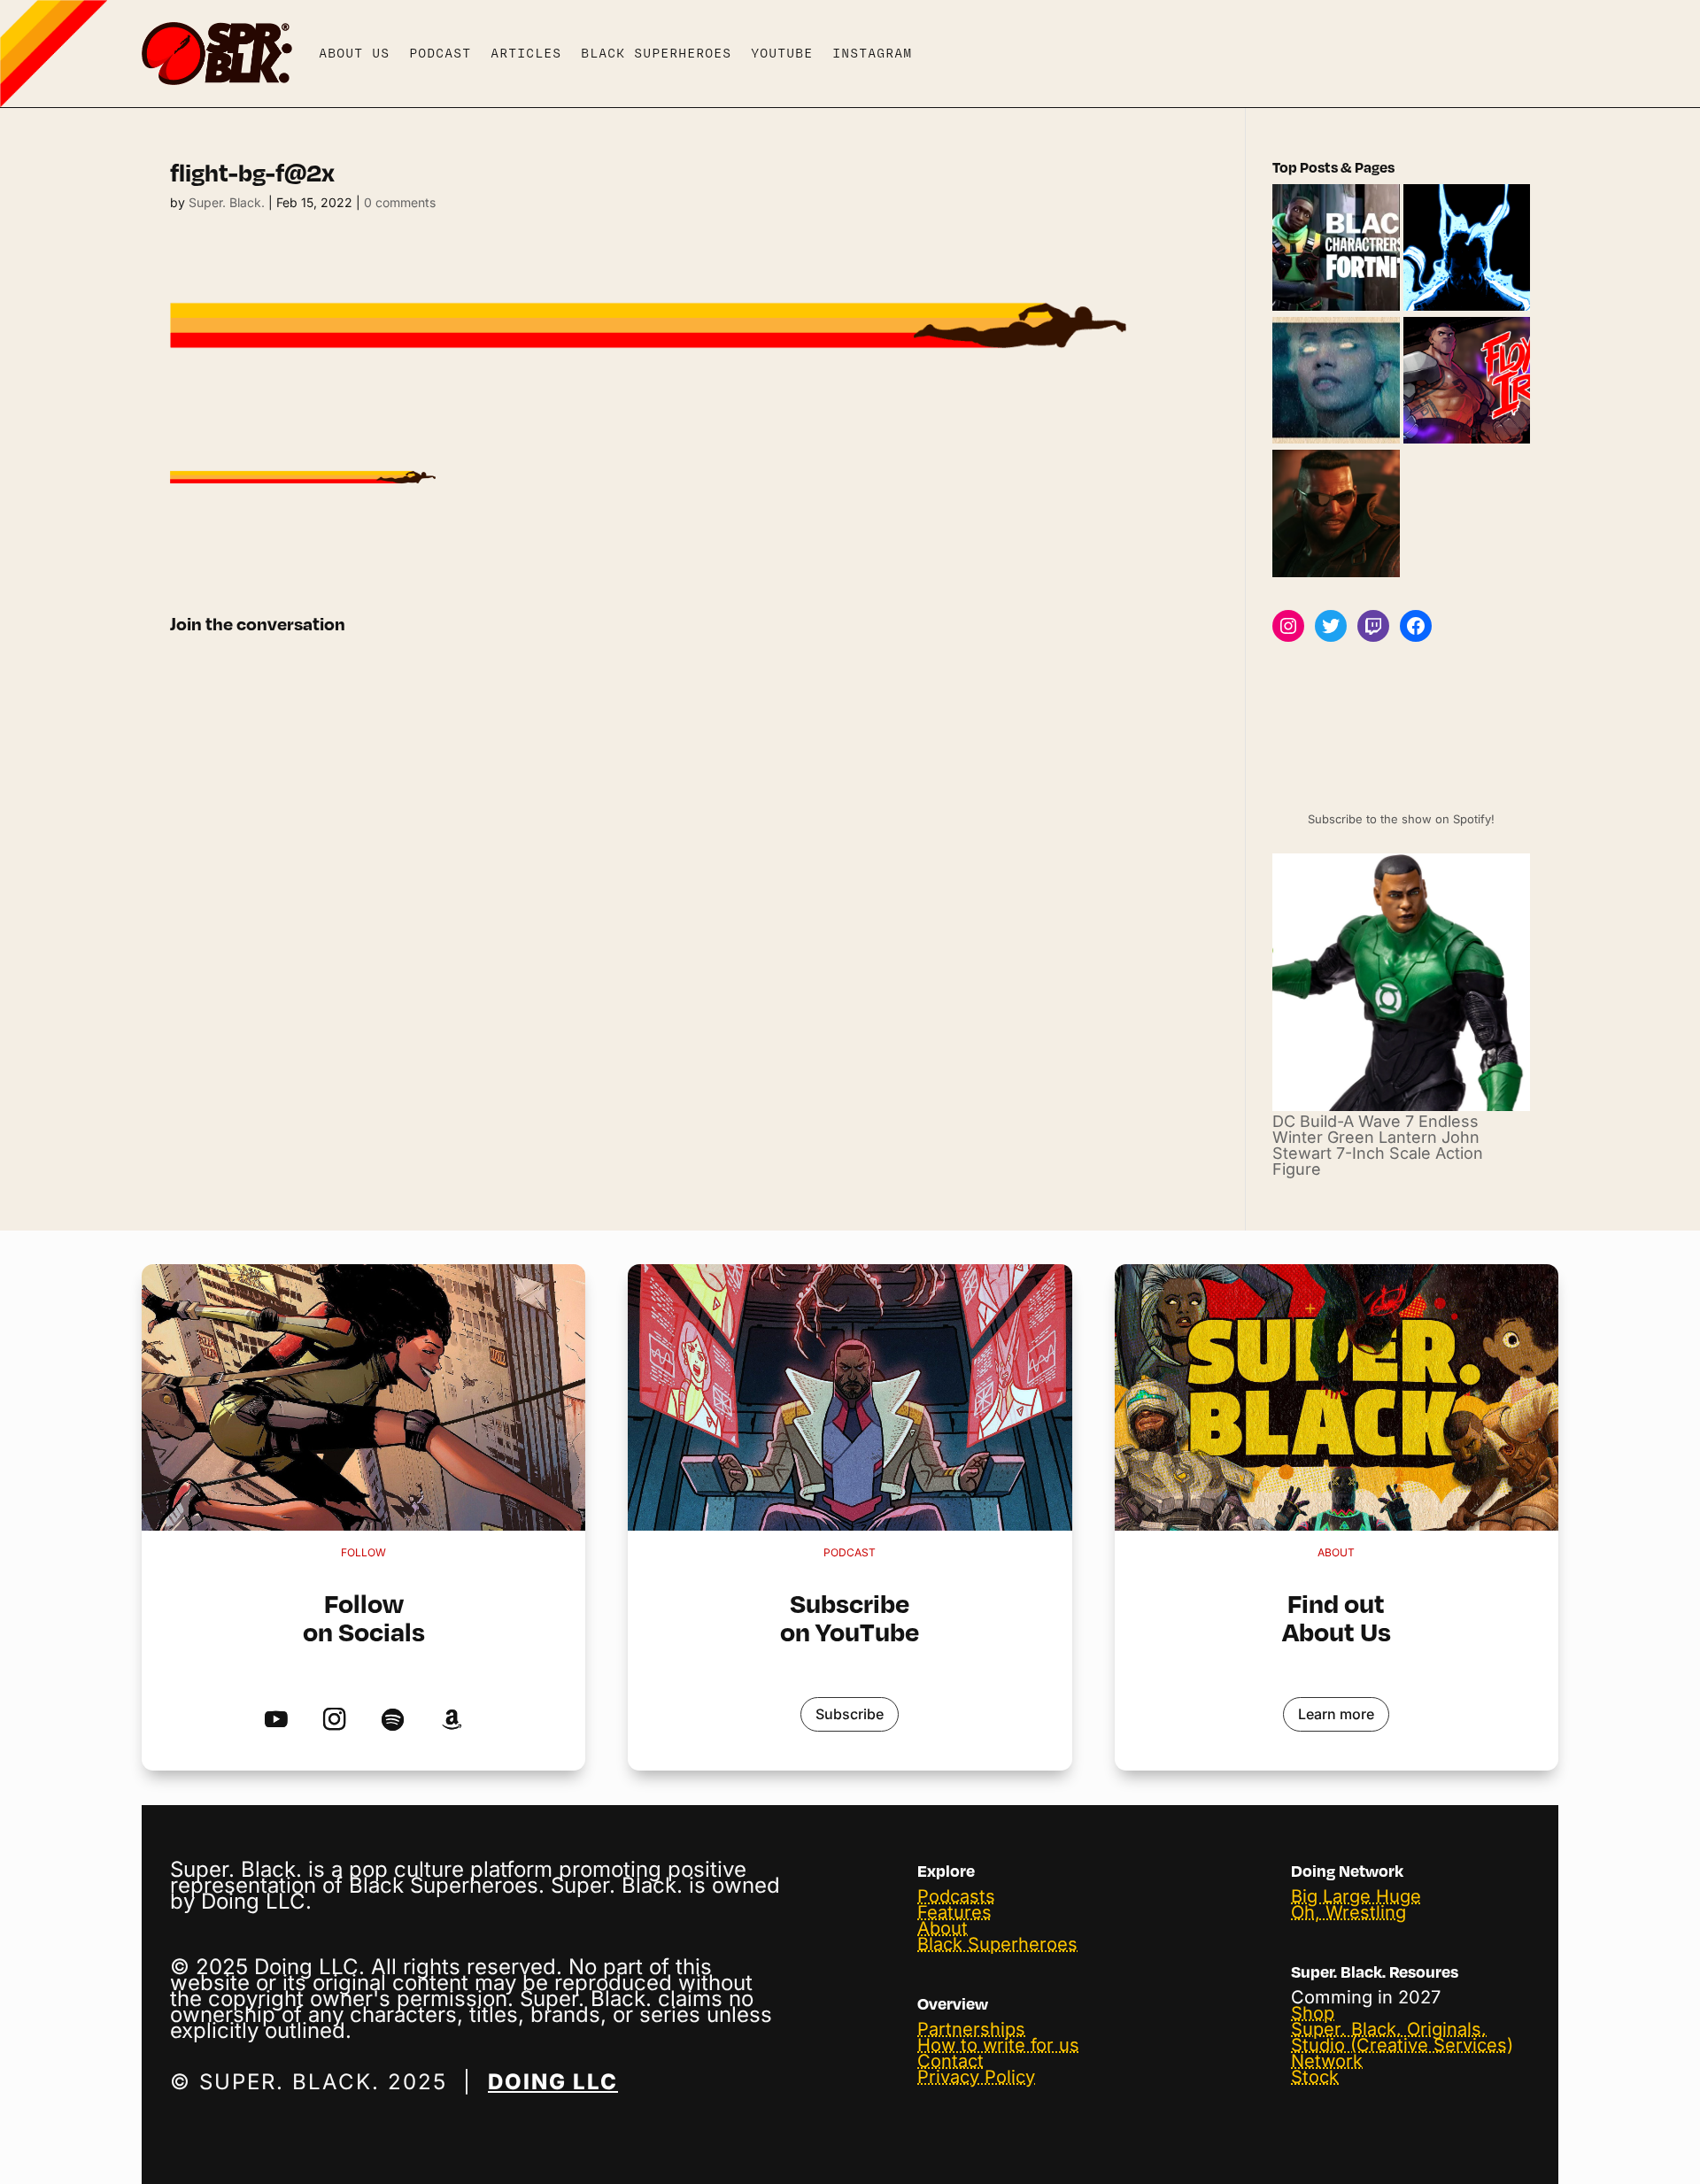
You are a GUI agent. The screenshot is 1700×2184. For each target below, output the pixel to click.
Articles (526, 53)
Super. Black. (227, 202)
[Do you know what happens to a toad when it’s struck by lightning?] (1336, 382)
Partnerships (971, 2029)
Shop (1313, 2013)
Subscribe (850, 1714)
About (943, 1928)
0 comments (400, 202)
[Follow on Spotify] (393, 1720)
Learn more (1336, 1714)
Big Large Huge (1356, 1896)
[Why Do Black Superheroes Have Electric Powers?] (1467, 249)
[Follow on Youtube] (276, 1720)
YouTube (782, 53)
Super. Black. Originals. (1389, 2029)
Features (954, 1912)
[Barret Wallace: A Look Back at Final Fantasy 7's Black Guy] (1336, 514)
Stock (1315, 2077)
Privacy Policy (976, 2077)
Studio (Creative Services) (1402, 2045)
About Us (354, 53)
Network (1327, 2061)
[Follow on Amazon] (451, 1720)
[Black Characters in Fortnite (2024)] (1336, 249)
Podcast (440, 53)
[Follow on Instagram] (334, 1720)
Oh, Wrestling (1348, 1912)
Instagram (872, 53)
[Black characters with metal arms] (1467, 382)
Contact (950, 2061)
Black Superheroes (656, 53)
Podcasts (956, 1896)
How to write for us (998, 2045)
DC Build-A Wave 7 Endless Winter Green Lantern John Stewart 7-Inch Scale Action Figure (1378, 1145)
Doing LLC (553, 2082)
